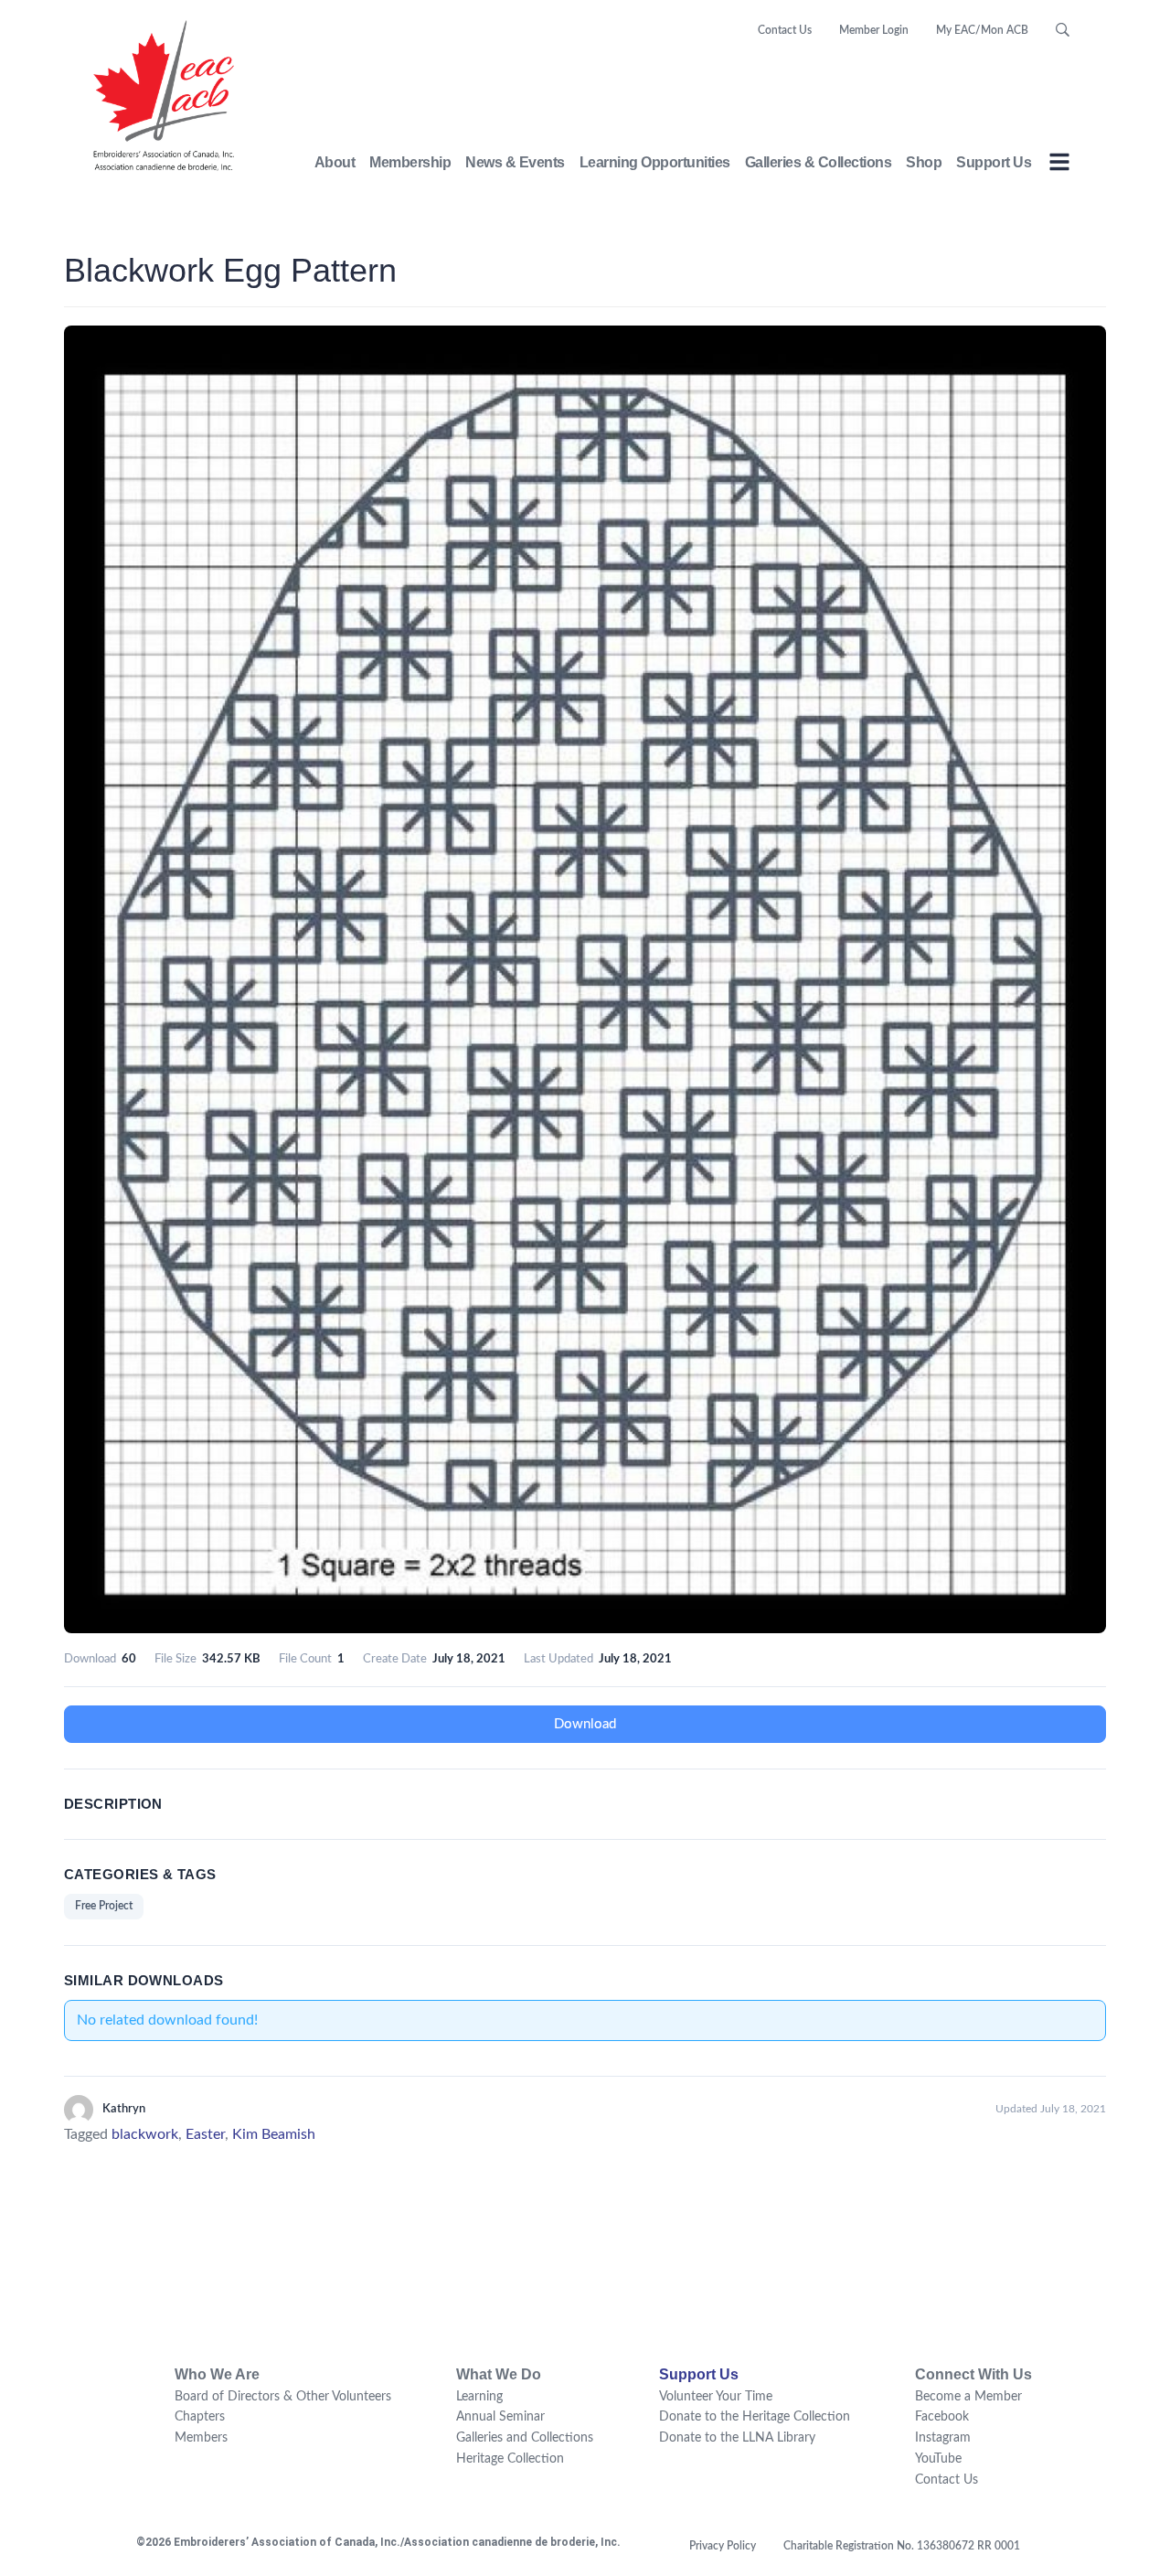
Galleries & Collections (819, 162)
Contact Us (785, 30)
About (335, 162)
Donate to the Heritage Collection (755, 2417)
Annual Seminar (500, 2417)
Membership (410, 162)
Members (201, 2438)
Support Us (994, 162)
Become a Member (968, 2397)
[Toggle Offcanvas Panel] (1059, 165)
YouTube (938, 2459)
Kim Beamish (274, 2134)
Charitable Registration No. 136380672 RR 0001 (902, 2546)
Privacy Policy (723, 2546)
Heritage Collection (510, 2459)
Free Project (104, 1906)
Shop (924, 162)
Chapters (200, 2417)
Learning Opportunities (655, 162)
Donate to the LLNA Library (737, 2438)
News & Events (515, 162)
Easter (205, 2134)
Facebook (942, 2417)
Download (585, 1724)
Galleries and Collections (525, 2438)
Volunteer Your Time (716, 2397)
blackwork (145, 2134)
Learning (479, 2397)
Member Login (874, 30)
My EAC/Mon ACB (982, 30)
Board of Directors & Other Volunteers (283, 2397)
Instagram (943, 2438)
